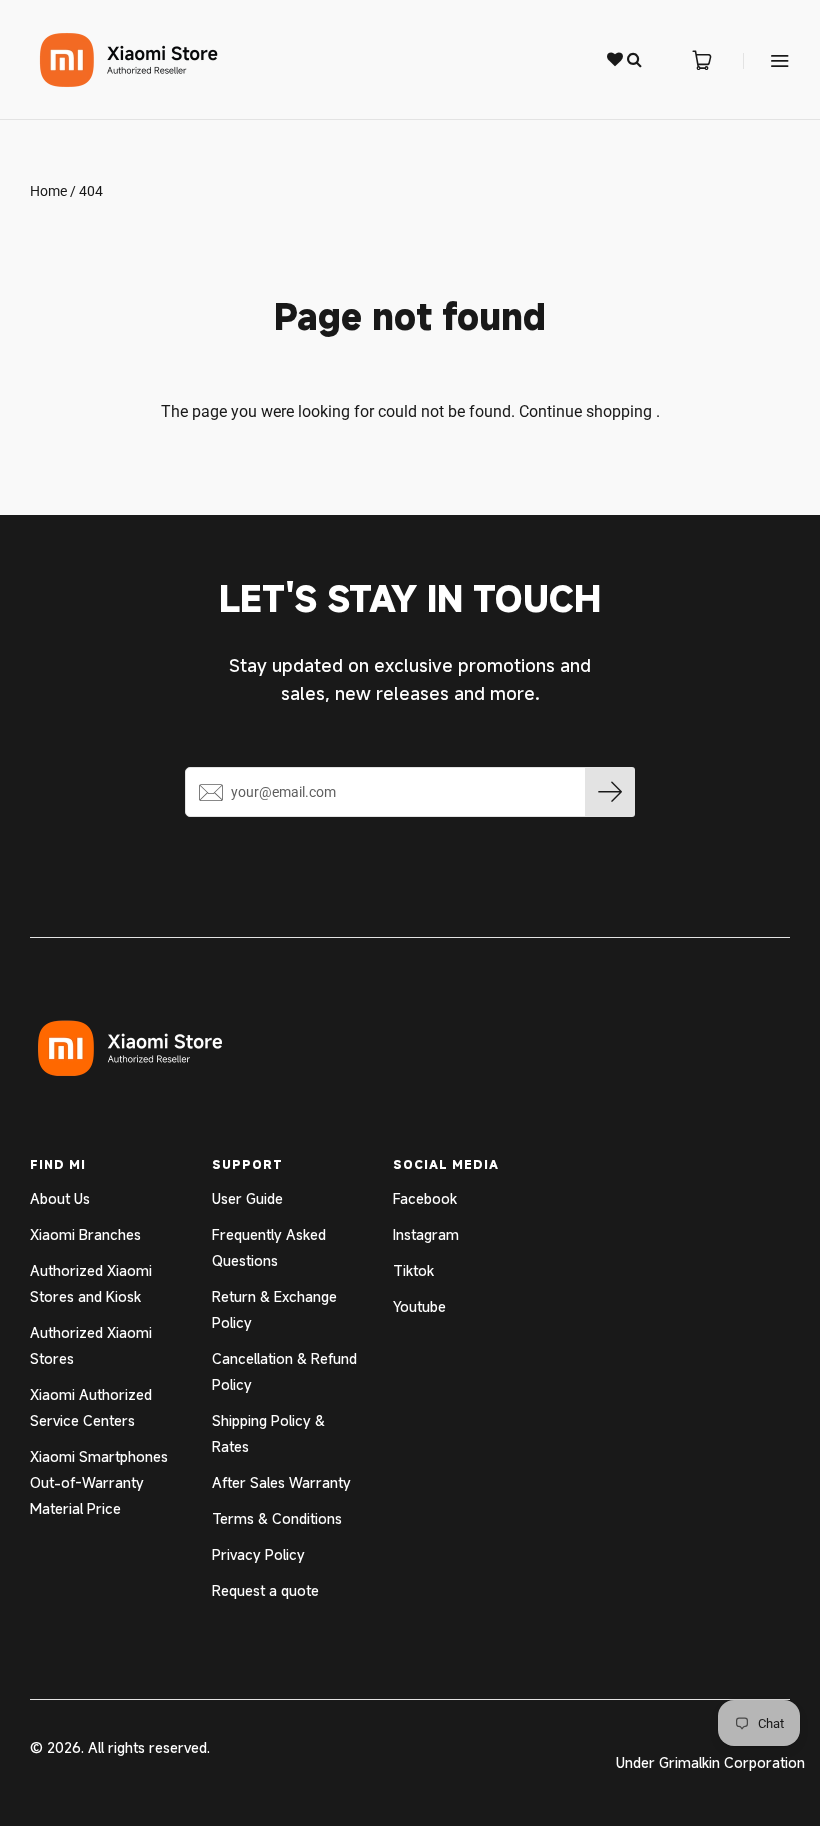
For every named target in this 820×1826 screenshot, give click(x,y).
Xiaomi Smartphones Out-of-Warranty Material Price (99, 1482)
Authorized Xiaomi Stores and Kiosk (91, 1283)
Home (48, 191)
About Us (60, 1198)
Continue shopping (585, 411)
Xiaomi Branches (85, 1234)
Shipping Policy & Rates (268, 1433)
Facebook (425, 1198)
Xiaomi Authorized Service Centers (91, 1407)
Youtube (419, 1306)
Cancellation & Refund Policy (284, 1371)
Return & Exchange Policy (274, 1309)
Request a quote (265, 1590)
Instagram (426, 1234)
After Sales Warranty (281, 1482)
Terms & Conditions (277, 1518)
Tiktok (413, 1270)
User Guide (247, 1198)
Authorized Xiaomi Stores (91, 1345)
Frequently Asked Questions (269, 1247)
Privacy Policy (258, 1554)
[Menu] (766, 60)
